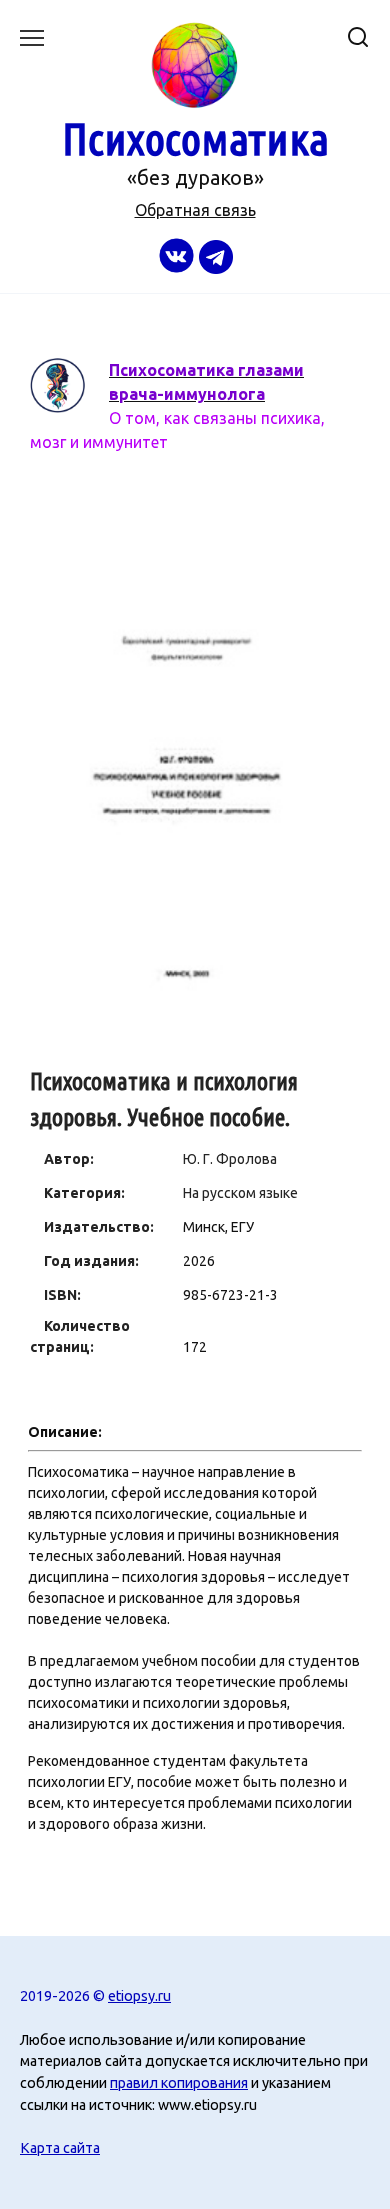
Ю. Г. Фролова (230, 1159)
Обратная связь (195, 210)
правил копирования (179, 2083)
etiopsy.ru (139, 1996)
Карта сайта (60, 2148)
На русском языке (240, 1193)
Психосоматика (195, 138)
